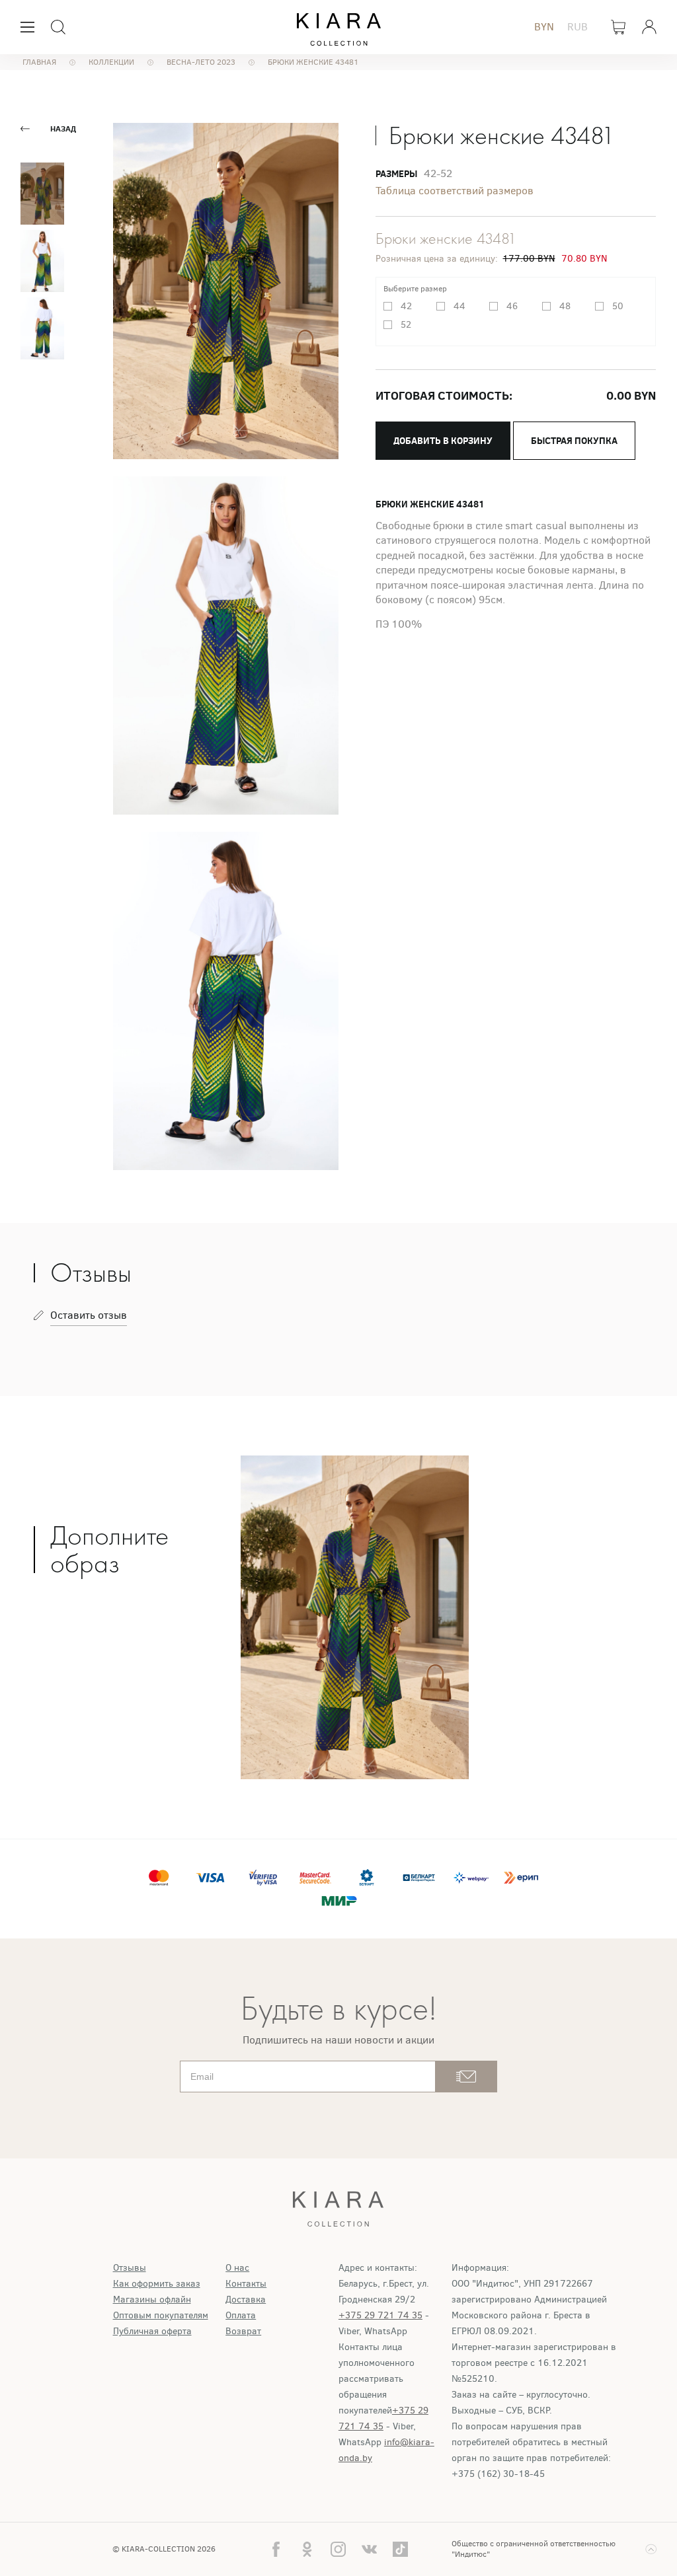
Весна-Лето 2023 (201, 62)
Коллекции (111, 62)
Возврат (243, 2331)
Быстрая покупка (574, 441)
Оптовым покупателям (161, 2315)
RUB (577, 27)
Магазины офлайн (152, 2300)
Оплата (241, 2315)
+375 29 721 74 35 (380, 2315)
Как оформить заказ (157, 2284)
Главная (39, 62)
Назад (63, 129)
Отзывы (130, 2268)
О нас (237, 2268)
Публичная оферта (152, 2331)
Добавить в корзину (443, 441)
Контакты (246, 2284)
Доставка (246, 2300)
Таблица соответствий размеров (455, 191)
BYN (544, 27)
